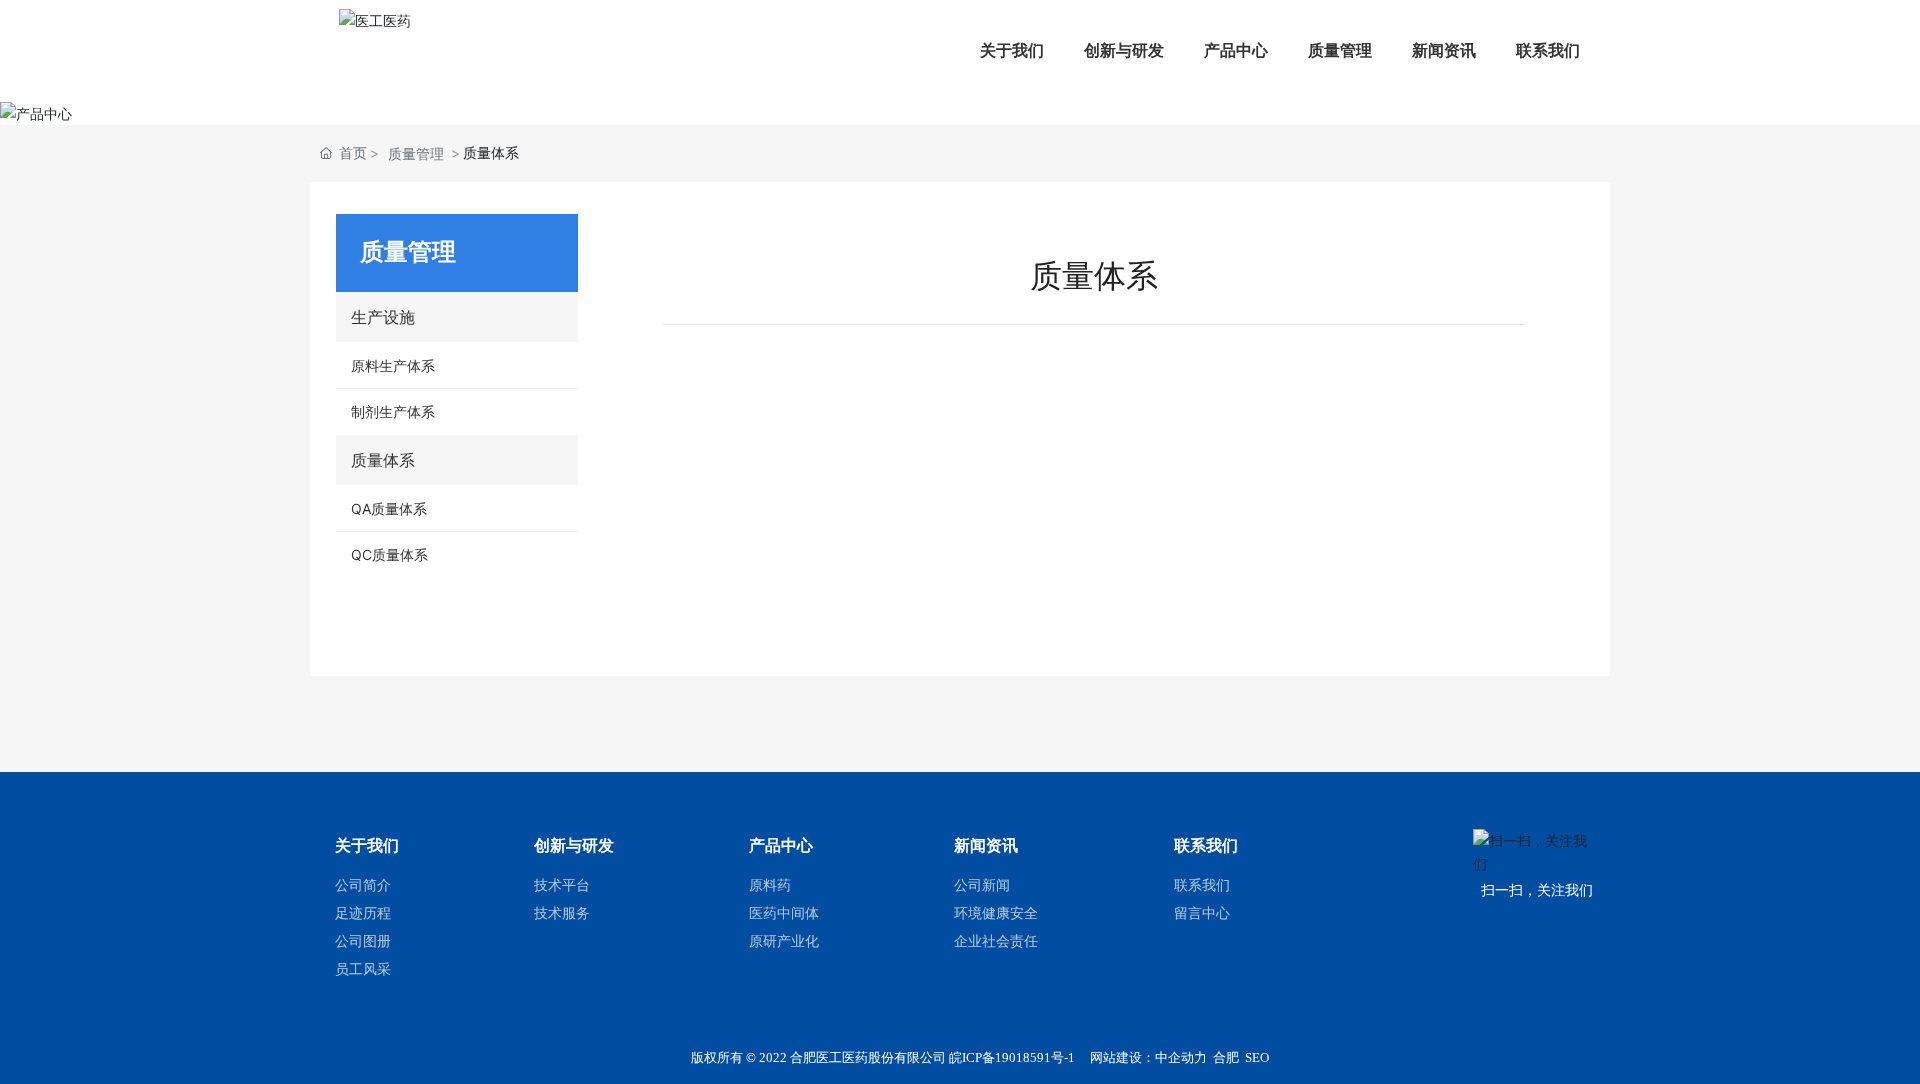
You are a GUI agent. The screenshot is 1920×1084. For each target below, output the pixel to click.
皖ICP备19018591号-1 (1012, 1057)
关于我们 (1012, 50)
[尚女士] (1897, 908)
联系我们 (1548, 50)
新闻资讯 (1444, 50)
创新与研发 (1124, 50)
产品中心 (1236, 50)
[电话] (1897, 863)
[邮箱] (1897, 818)
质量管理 (1340, 50)
